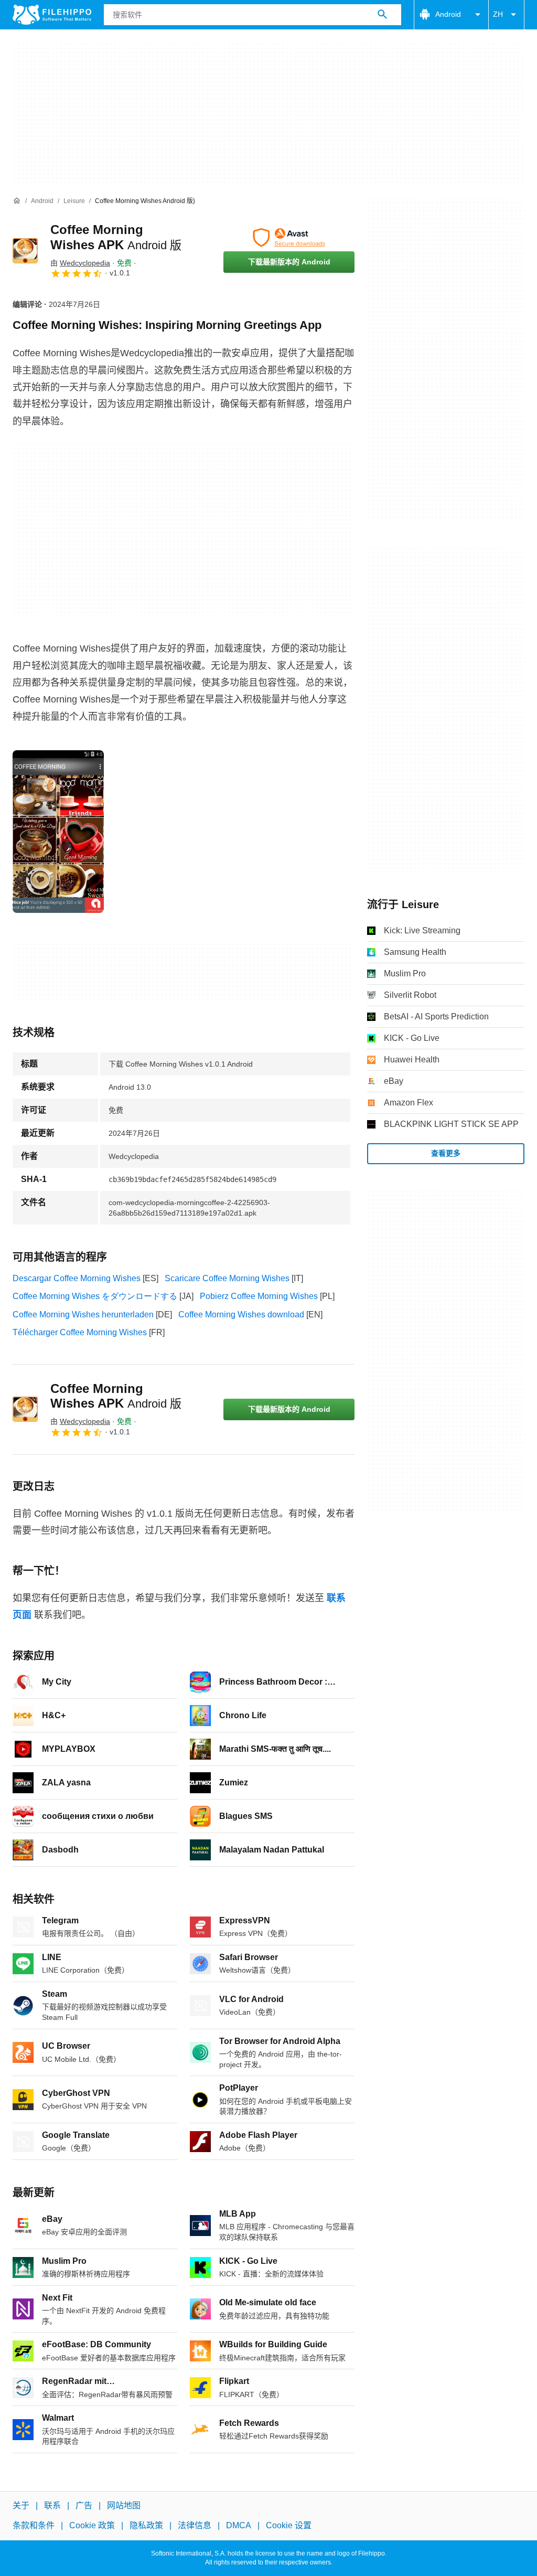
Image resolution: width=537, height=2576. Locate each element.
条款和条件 (34, 2525)
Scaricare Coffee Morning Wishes (227, 1278)
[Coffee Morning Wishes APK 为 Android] (25, 251)
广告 (84, 2505)
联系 (52, 2505)
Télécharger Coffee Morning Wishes (80, 1332)
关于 (21, 2505)
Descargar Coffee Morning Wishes (77, 1278)
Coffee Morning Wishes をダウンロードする (95, 1296)
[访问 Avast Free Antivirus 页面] (289, 238)
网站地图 (124, 2505)
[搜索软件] (382, 15)
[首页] (17, 201)
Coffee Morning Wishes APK (116, 1396)
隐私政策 (146, 2525)
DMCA (239, 2525)
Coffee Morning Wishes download (241, 1314)
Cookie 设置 (289, 2525)
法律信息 (195, 2525)
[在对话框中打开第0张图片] (58, 832)
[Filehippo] (52, 15)
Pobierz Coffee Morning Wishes (259, 1296)
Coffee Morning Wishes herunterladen (83, 1314)
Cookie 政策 (92, 2525)
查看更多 (446, 1153)
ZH (498, 14)
